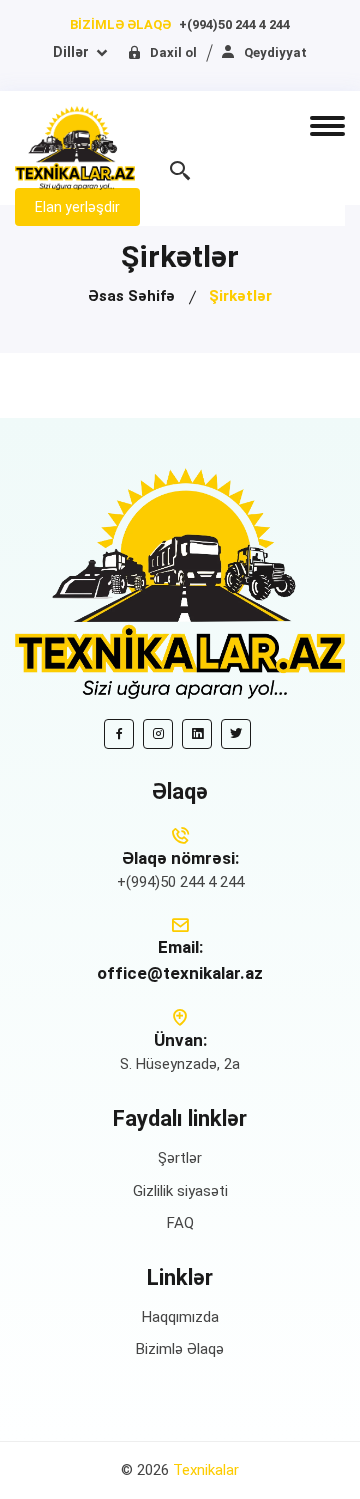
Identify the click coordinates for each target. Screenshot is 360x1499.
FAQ (180, 1223)
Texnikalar (206, 1470)
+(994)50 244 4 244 (234, 24)
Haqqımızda (180, 1317)
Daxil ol (172, 52)
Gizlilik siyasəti (180, 1191)
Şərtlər (180, 1158)
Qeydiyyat (274, 52)
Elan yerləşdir (77, 207)
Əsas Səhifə (131, 296)
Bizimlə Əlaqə (180, 1349)
